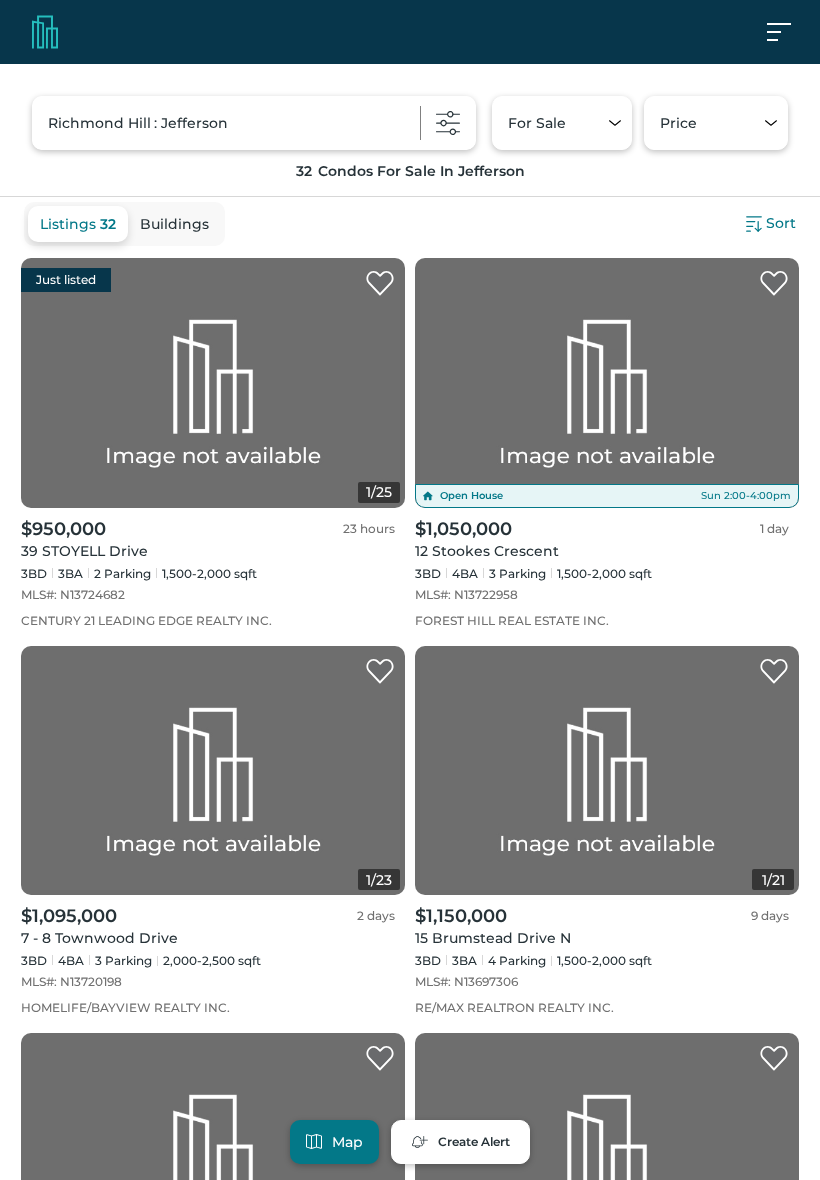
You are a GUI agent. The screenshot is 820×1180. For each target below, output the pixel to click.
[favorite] (380, 284)
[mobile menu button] (790, 32)
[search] (254, 123)
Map (347, 1142)
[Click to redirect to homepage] (45, 32)
